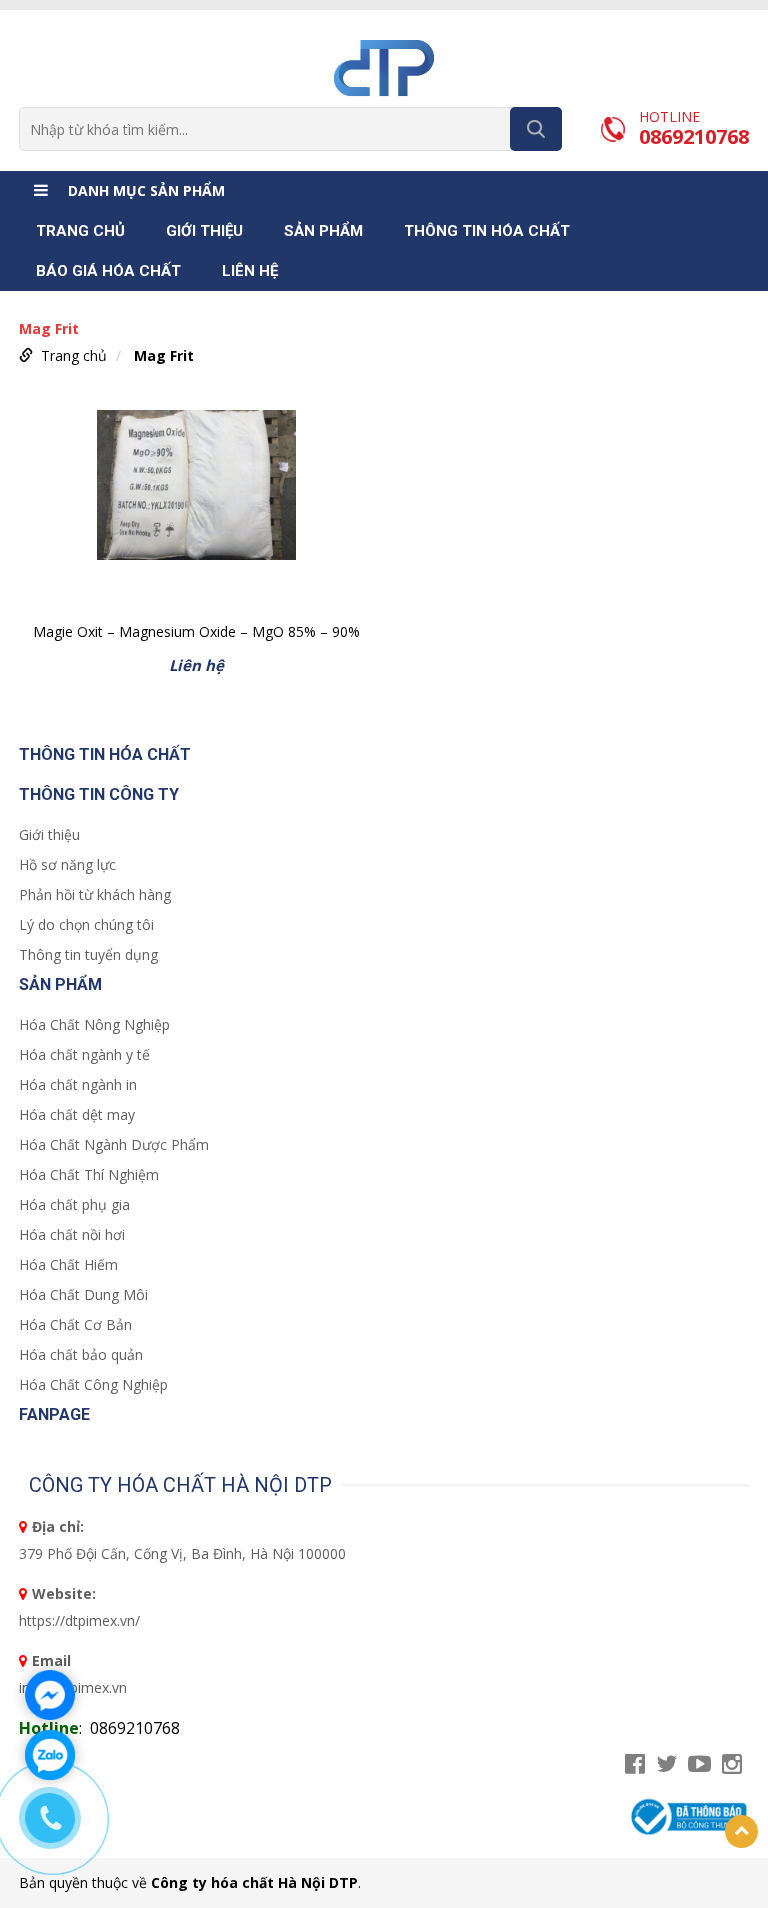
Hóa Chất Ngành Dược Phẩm (114, 1144)
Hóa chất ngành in (78, 1084)
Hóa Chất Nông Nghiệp (94, 1024)
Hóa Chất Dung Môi (83, 1294)
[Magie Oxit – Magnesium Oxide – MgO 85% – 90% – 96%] (196, 510)
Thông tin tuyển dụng (88, 954)
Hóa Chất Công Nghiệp (93, 1384)
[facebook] (635, 1764)
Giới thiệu (204, 231)
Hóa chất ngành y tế (84, 1054)
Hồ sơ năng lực (67, 864)
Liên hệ (250, 271)
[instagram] (732, 1764)
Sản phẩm (323, 231)
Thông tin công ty (99, 794)
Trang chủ (80, 231)
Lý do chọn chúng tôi (86, 924)
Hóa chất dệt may (77, 1114)
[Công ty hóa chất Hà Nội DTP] (384, 66)
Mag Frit (164, 355)
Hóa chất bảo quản (81, 1354)
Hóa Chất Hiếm (68, 1264)
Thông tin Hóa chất (487, 231)
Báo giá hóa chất (108, 271)
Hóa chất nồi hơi (72, 1234)
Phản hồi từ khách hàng (95, 894)
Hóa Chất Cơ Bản (75, 1324)
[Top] (741, 1831)
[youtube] (699, 1764)
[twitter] (666, 1764)
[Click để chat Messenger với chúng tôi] (50, 1695)
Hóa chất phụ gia (74, 1204)
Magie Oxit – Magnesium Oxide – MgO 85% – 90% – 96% (196, 633)
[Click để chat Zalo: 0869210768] (50, 1755)
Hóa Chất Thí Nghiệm (89, 1174)
